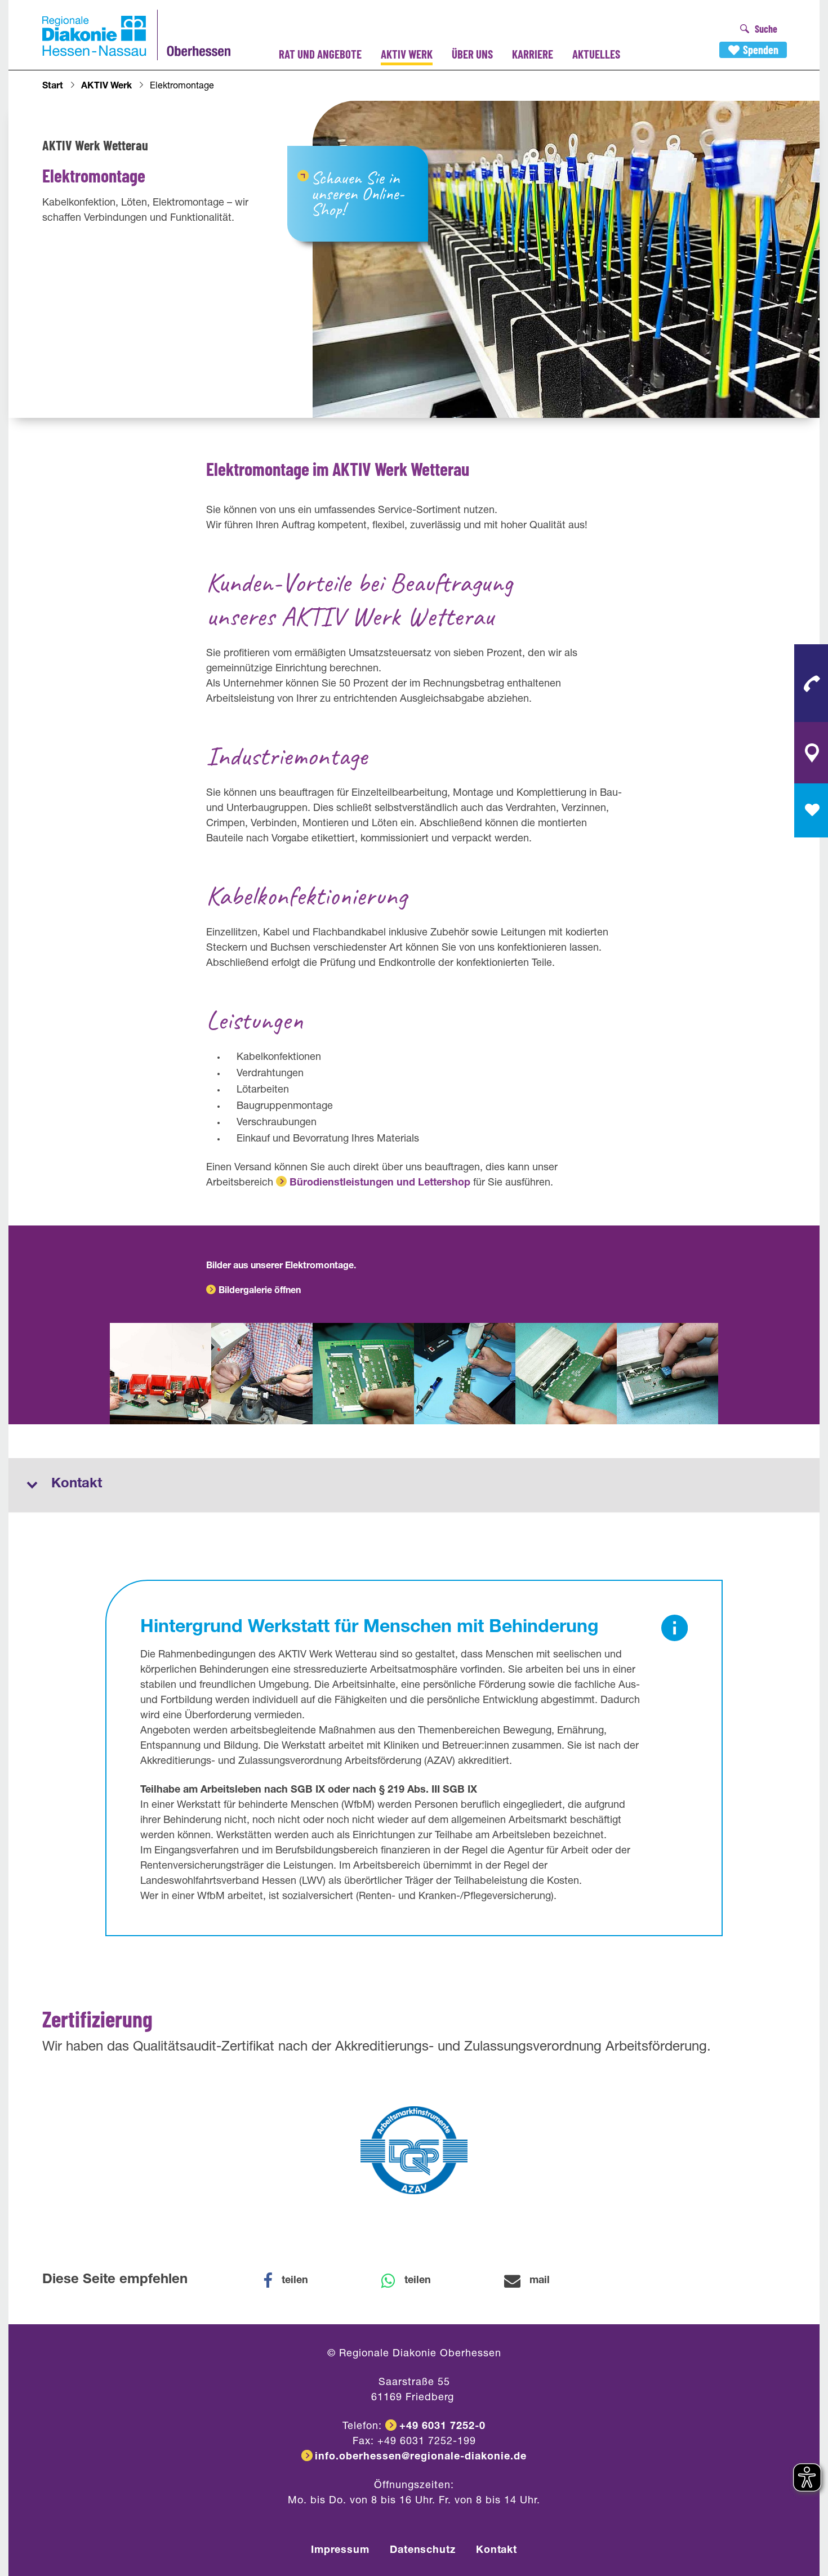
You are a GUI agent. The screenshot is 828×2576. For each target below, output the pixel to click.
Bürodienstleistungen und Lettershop (380, 1183)
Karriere (533, 54)
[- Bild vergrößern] (161, 1374)
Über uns (472, 54)
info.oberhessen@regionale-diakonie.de (421, 2457)
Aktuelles (596, 54)
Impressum (340, 2551)
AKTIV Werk (407, 54)
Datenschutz (423, 2551)
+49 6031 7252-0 (442, 2427)
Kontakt (497, 2551)
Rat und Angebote (320, 54)
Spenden (761, 50)
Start (53, 87)
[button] (293, 2281)
